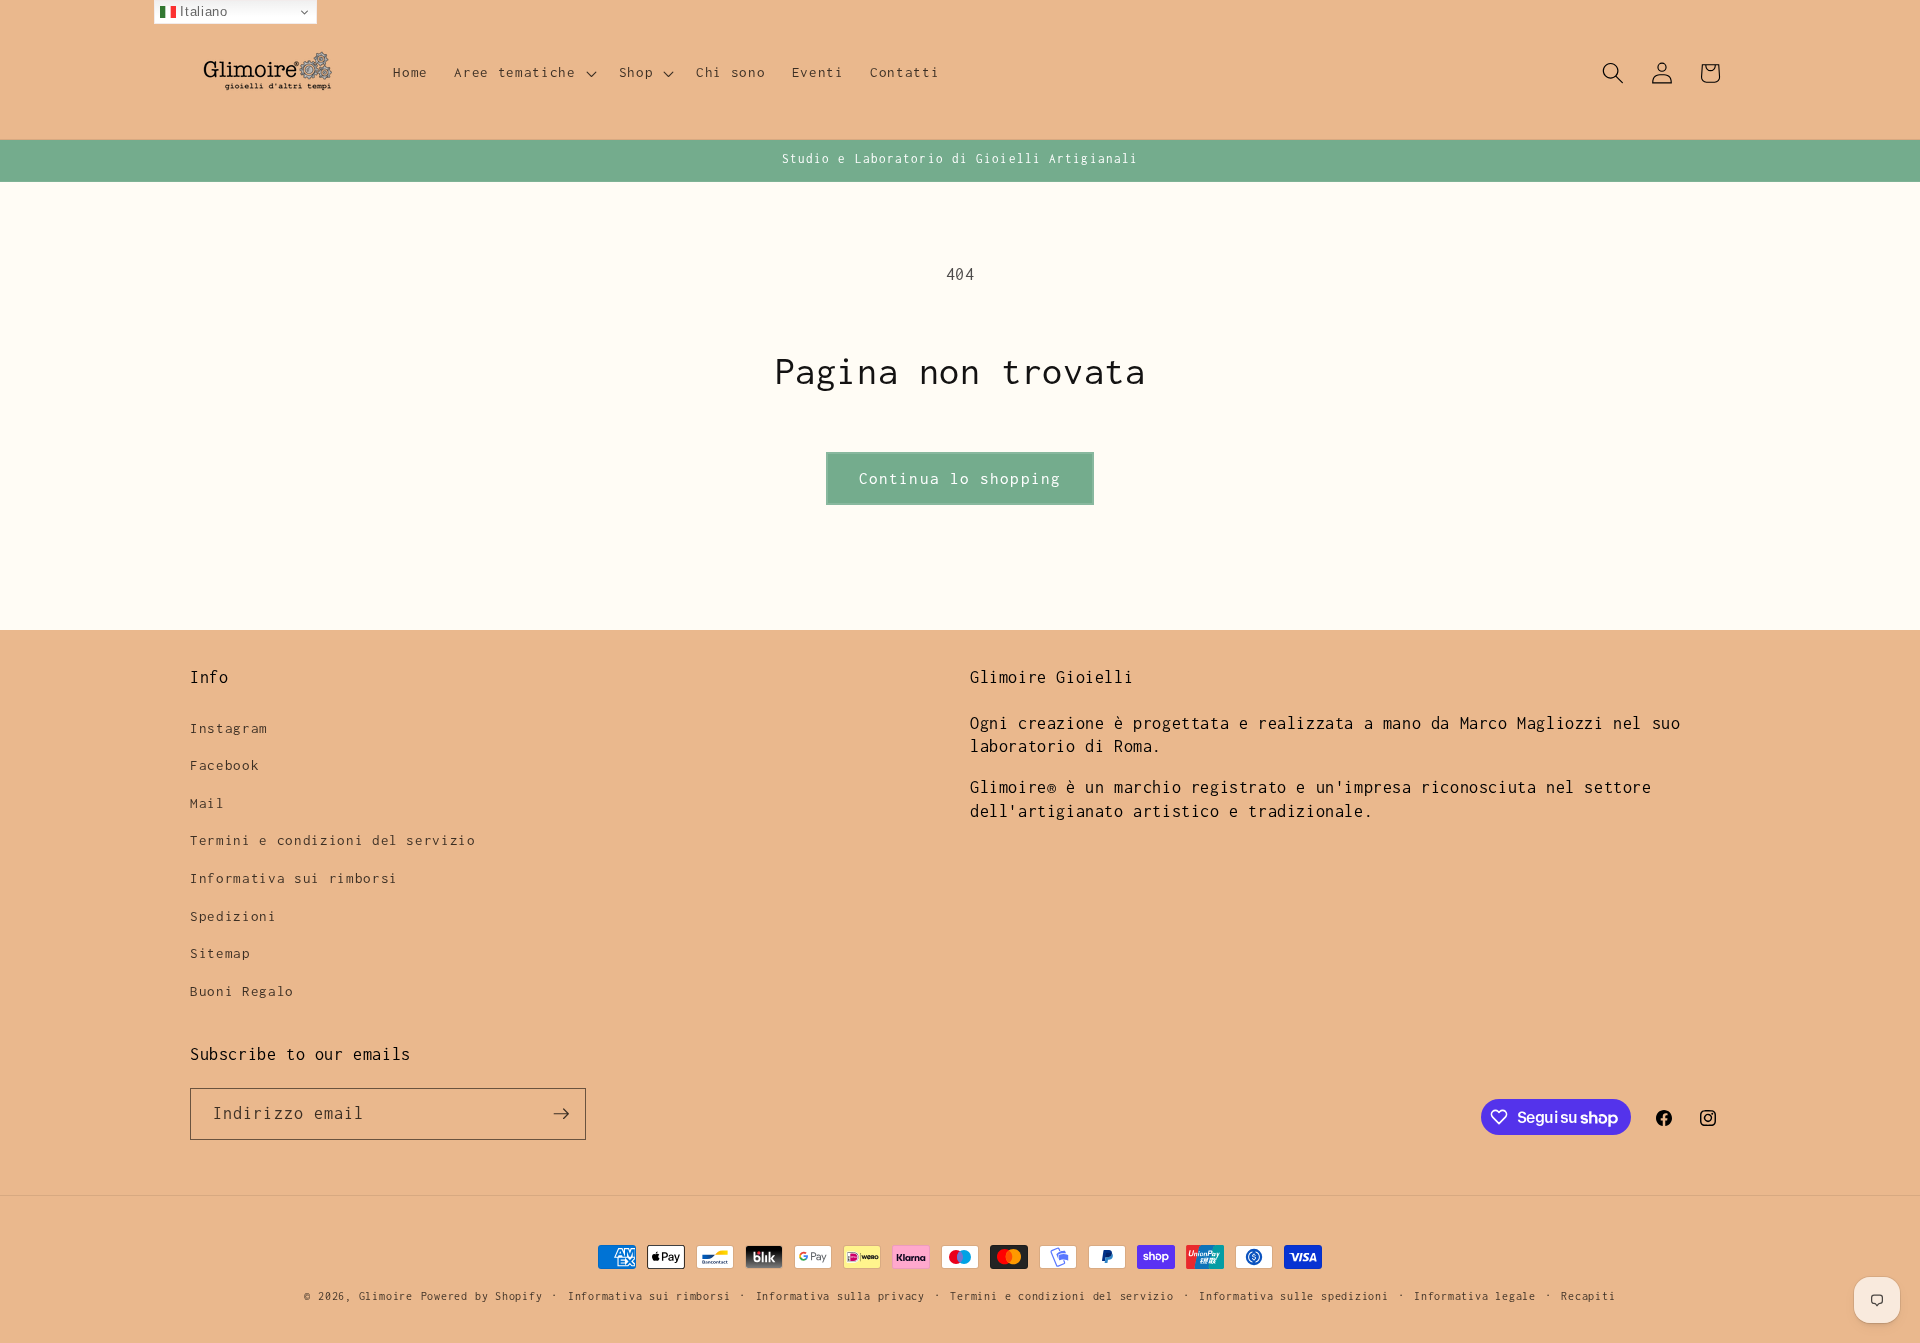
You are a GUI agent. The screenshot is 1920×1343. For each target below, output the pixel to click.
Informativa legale (1475, 1296)
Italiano (202, 11)
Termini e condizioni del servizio (333, 840)
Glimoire (386, 1296)
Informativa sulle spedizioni (1294, 1296)
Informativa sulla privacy (840, 1296)
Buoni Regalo (242, 991)
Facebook (224, 765)
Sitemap (220, 953)
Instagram (229, 728)
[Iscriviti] (561, 1114)
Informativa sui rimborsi (294, 878)
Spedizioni (233, 916)
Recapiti (1588, 1296)
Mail (207, 803)
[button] (523, 73)
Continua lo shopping (960, 478)
